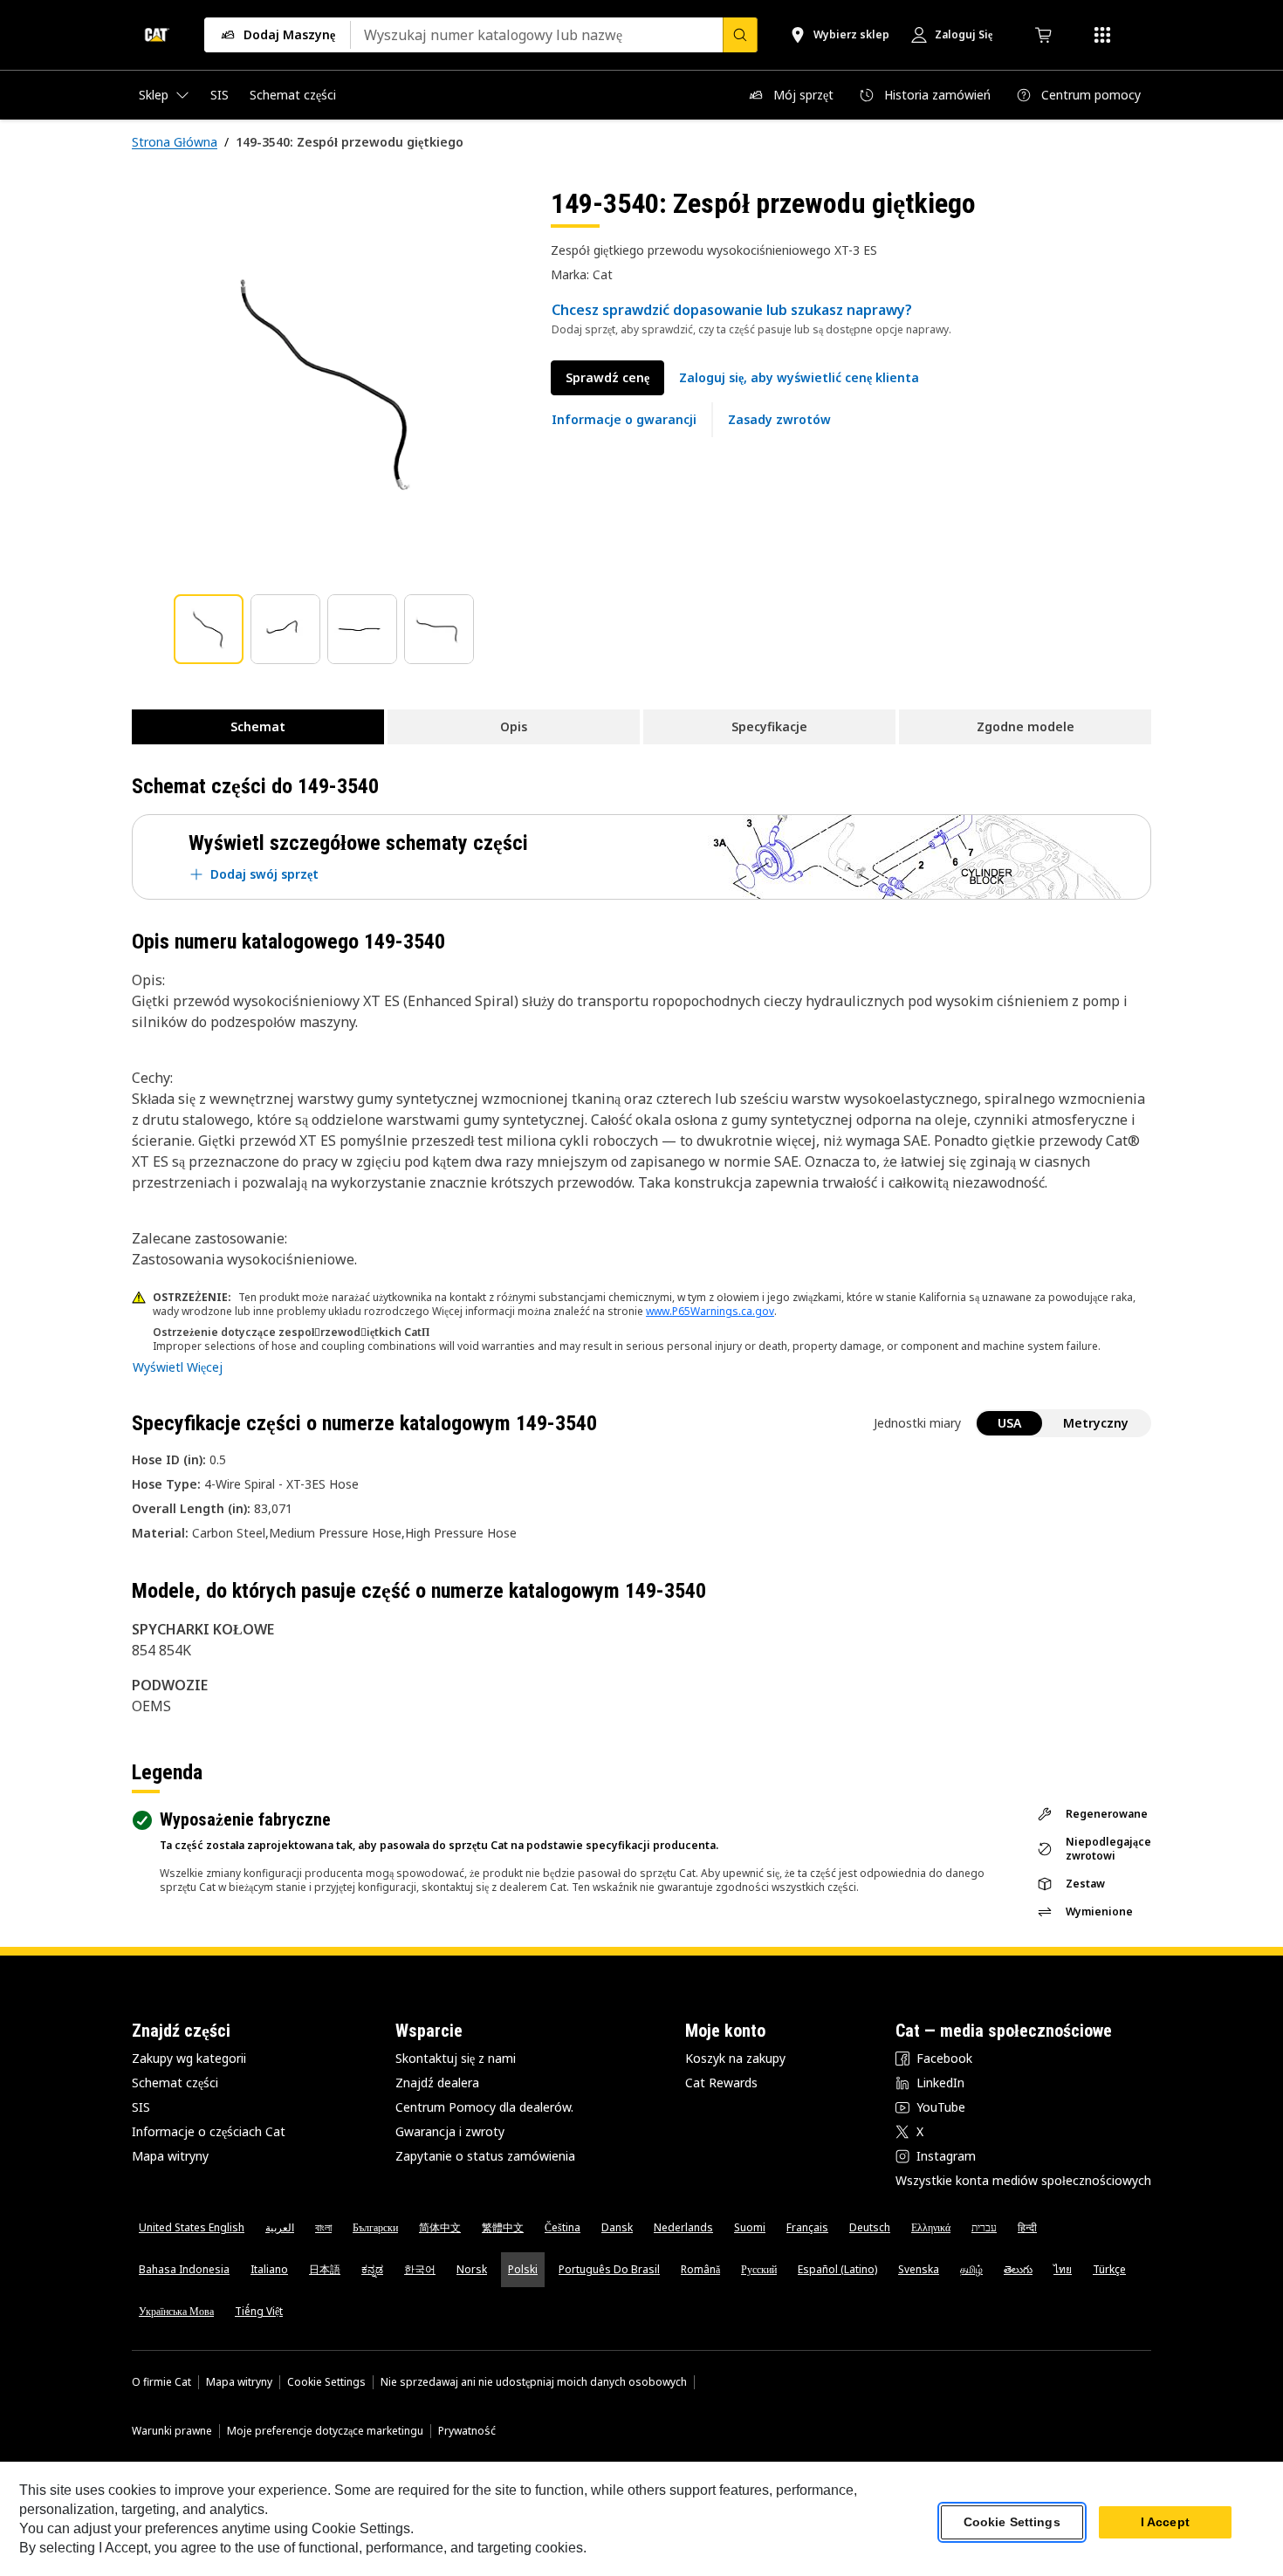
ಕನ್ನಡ (372, 2269)
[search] (740, 35)
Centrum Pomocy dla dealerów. (484, 2107)
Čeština (563, 2227)
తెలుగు (1018, 2269)
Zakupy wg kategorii (189, 2058)
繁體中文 (503, 2227)
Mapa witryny (170, 2156)
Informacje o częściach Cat (209, 2131)
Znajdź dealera (437, 2083)
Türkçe (1109, 2269)
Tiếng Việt (259, 2311)
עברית (984, 2227)
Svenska (919, 2269)
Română (700, 2269)
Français (807, 2227)
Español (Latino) (837, 2269)
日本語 (325, 2269)
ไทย (1063, 2269)
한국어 (420, 2269)
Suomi (750, 2227)
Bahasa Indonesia (184, 2269)
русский (759, 2269)
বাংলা (323, 2227)
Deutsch (870, 2227)
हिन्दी (1027, 2227)
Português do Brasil (609, 2269)
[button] (799, 378)
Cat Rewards (721, 2083)
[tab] (209, 629)
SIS (141, 2107)
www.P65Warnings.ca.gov (710, 1311)
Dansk (617, 2227)
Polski (523, 2269)
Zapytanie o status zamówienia (485, 2156)
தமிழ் (971, 2269)
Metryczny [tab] (1096, 1423)
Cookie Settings (326, 2382)
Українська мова (176, 2311)
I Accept (1165, 2523)
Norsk (472, 2269)
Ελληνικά (931, 2227)
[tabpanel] (327, 381)
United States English (192, 2227)
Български (375, 2227)
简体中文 (440, 2227)
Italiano (269, 2269)
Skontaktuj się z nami (456, 2058)
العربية (280, 2227)
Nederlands (683, 2227)
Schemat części (175, 2083)
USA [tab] (1009, 1423)
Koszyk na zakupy (735, 2058)
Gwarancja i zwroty (450, 2131)
